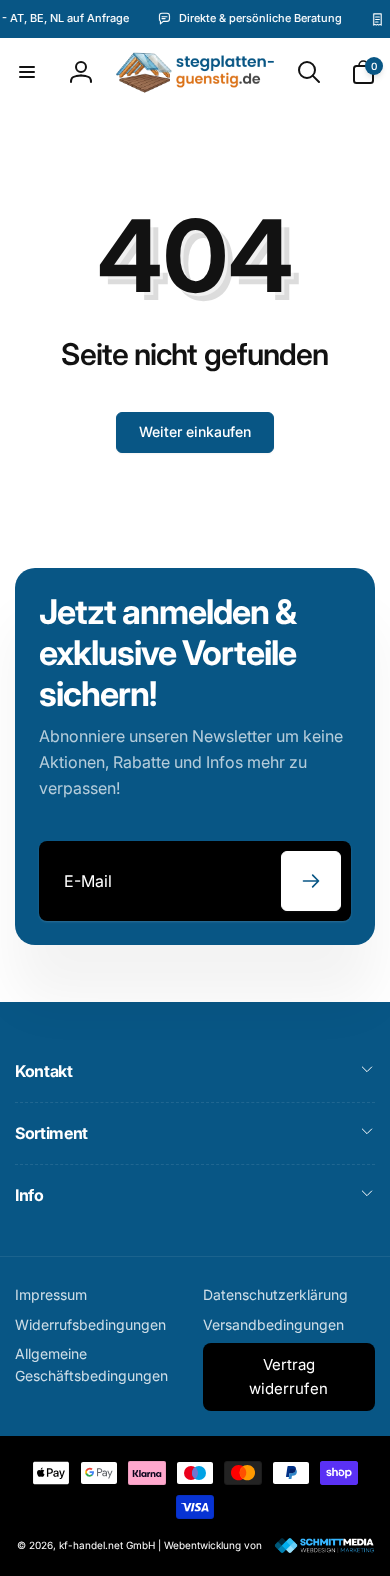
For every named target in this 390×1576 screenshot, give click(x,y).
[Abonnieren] (311, 881)
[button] (27, 72)
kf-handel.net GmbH (107, 1545)
